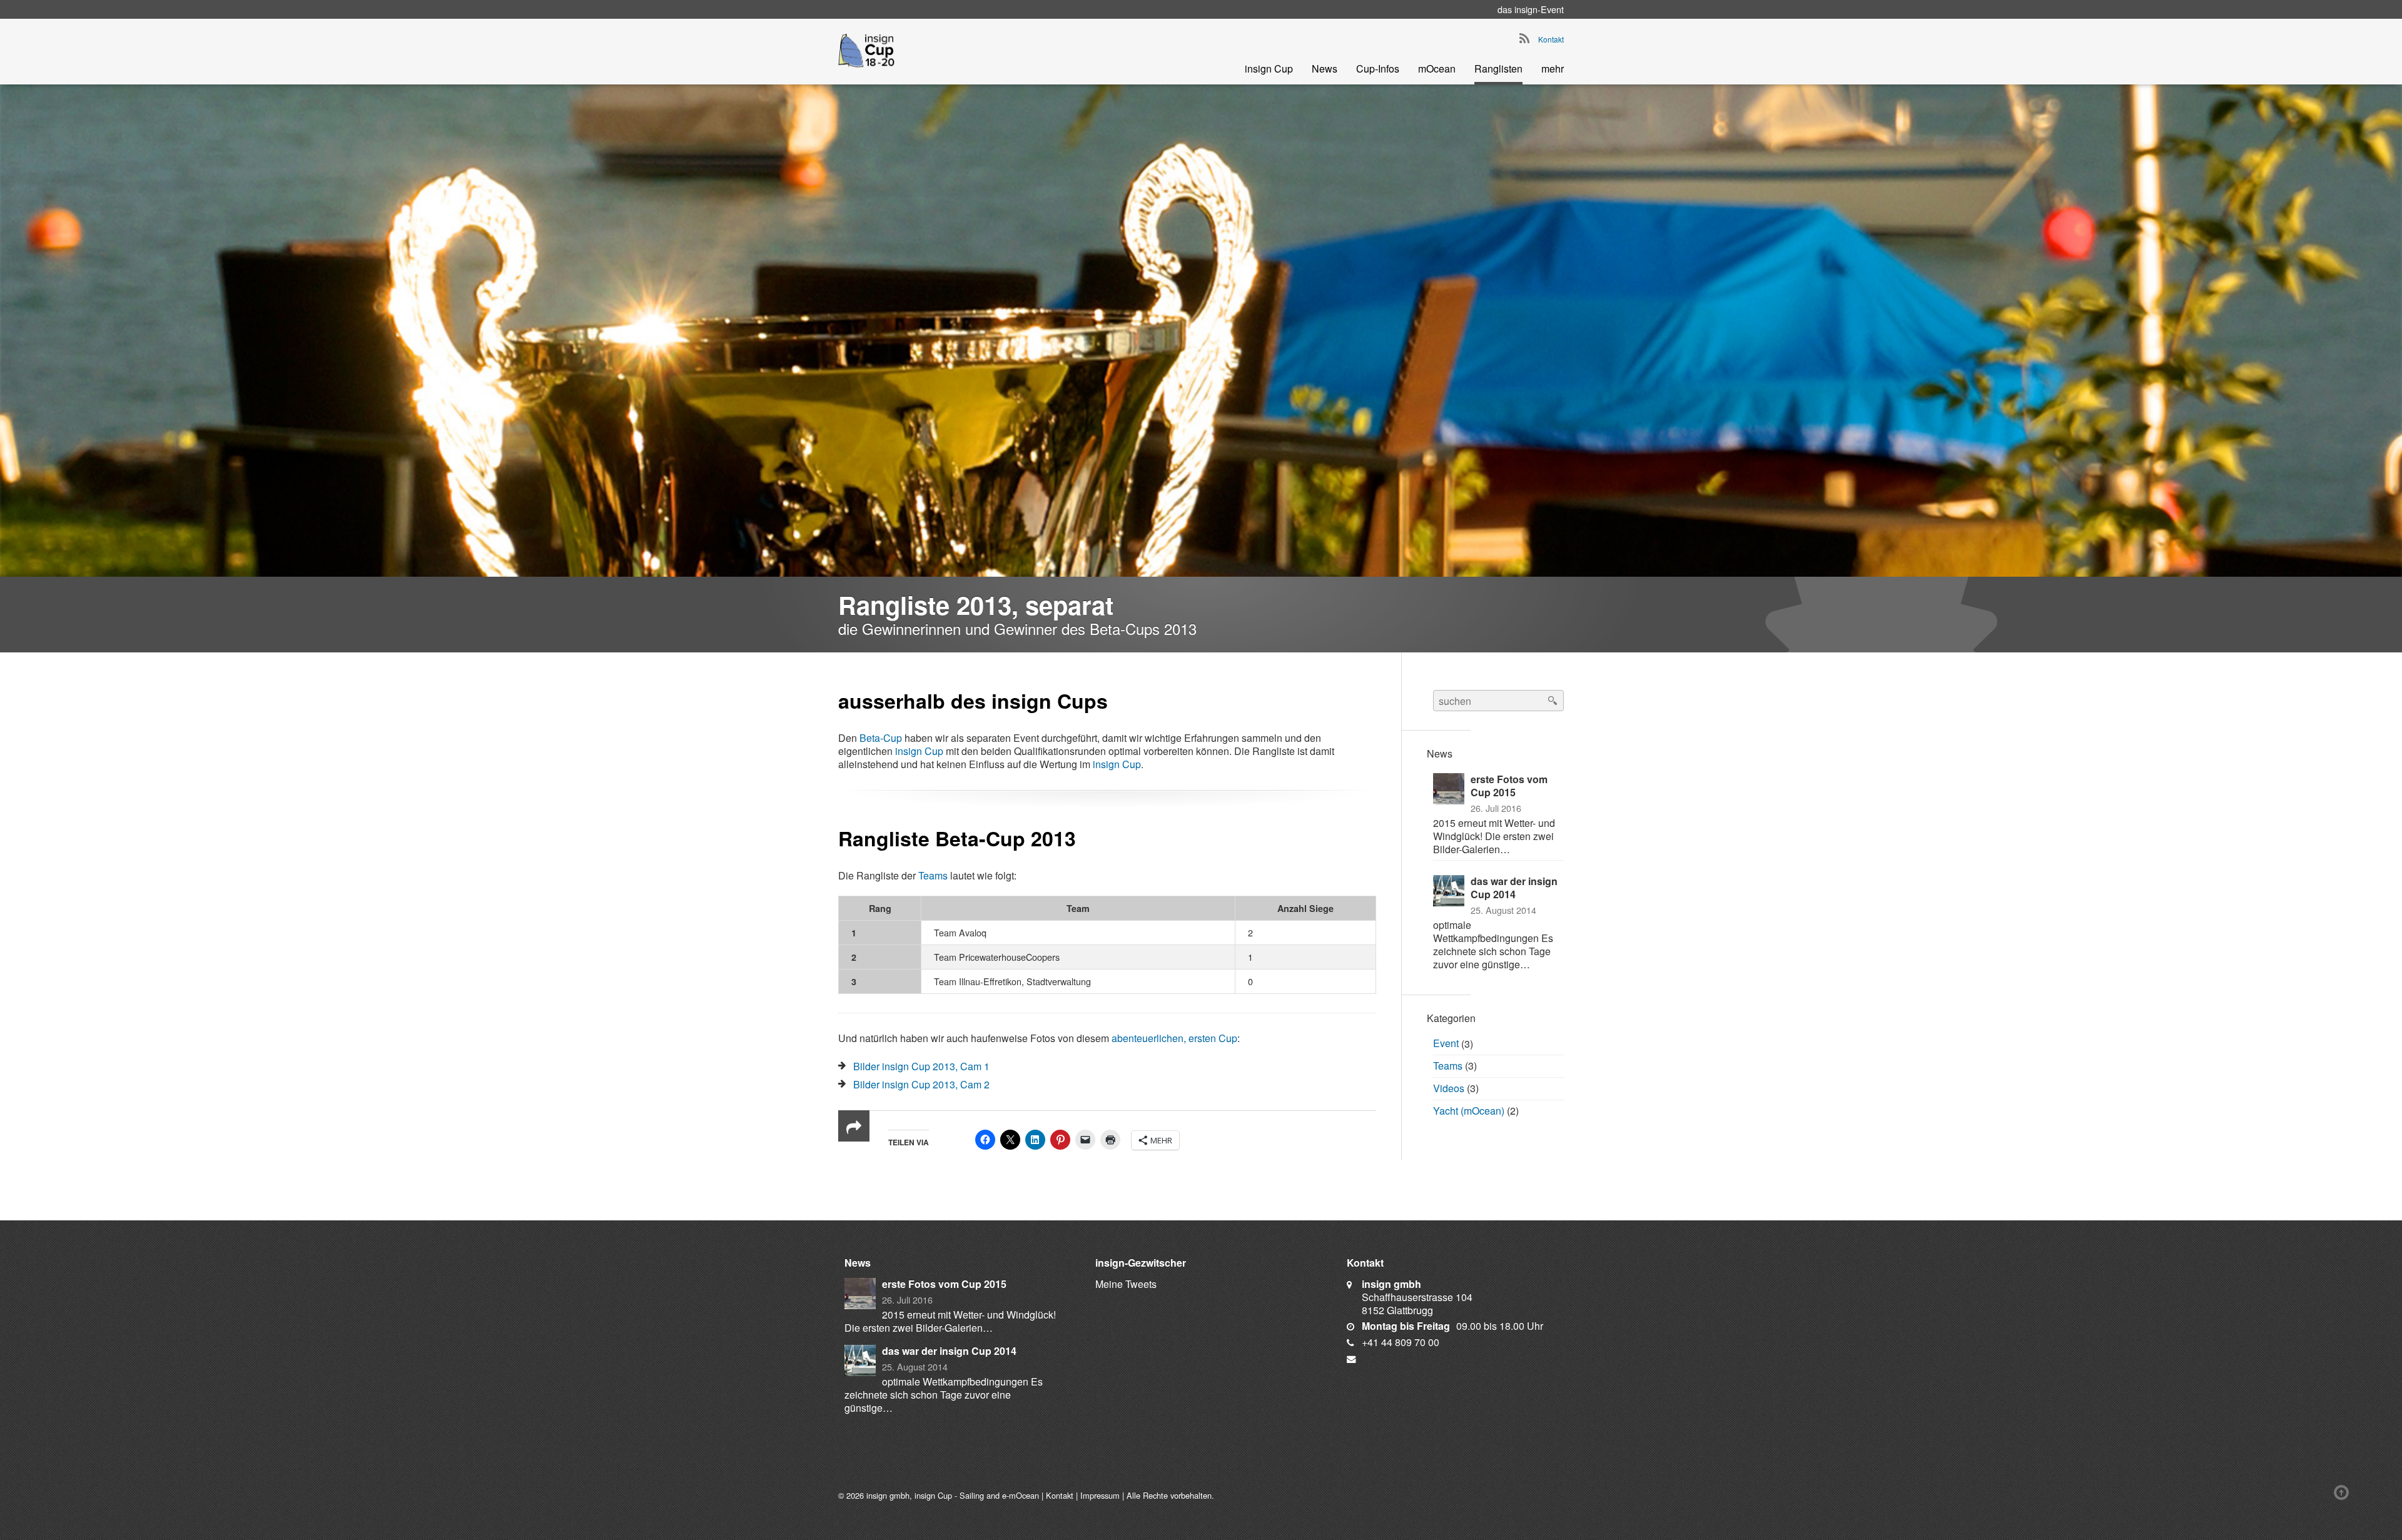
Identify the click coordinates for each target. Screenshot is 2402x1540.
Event (1446, 1044)
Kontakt (1551, 39)
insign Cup (919, 751)
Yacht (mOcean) (1469, 1111)
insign (1526, 9)
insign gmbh (888, 1495)
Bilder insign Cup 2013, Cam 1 (921, 1066)
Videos (1449, 1088)
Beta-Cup (881, 738)
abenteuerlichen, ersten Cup (1174, 1038)
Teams (933, 875)
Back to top (2344, 1492)
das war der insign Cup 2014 (1514, 888)
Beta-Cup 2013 (1006, 838)
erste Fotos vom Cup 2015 (1509, 786)
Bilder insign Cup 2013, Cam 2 (921, 1084)
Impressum (1100, 1495)
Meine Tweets (1126, 1284)
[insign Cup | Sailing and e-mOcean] (866, 50)
